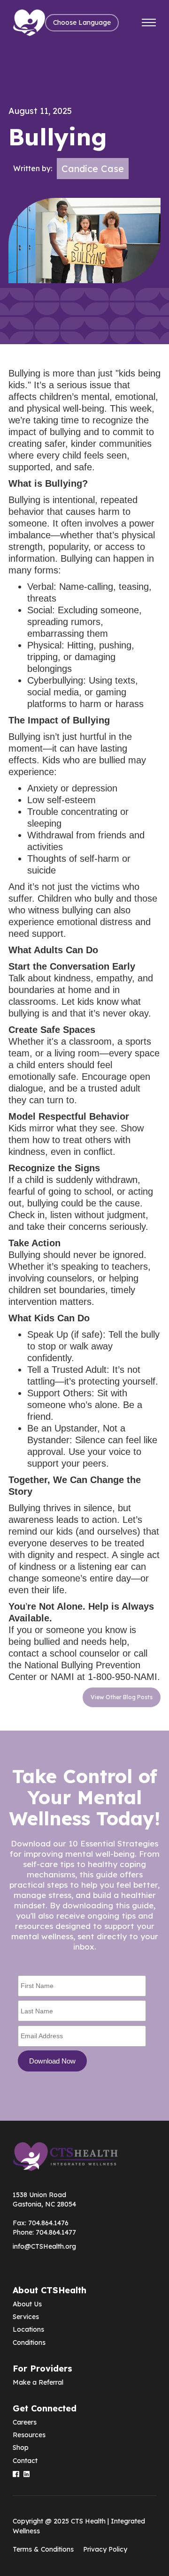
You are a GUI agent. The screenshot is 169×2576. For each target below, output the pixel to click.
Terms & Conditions (43, 2549)
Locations (28, 2329)
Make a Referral (38, 2382)
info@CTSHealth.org (44, 2246)
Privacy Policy (105, 2549)
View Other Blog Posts (122, 1697)
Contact (25, 2461)
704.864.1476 (48, 2223)
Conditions (29, 2343)
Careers (25, 2422)
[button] (82, 23)
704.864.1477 (56, 2232)
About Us (27, 2304)
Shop (21, 2448)
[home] (29, 23)
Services (26, 2317)
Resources (29, 2435)
